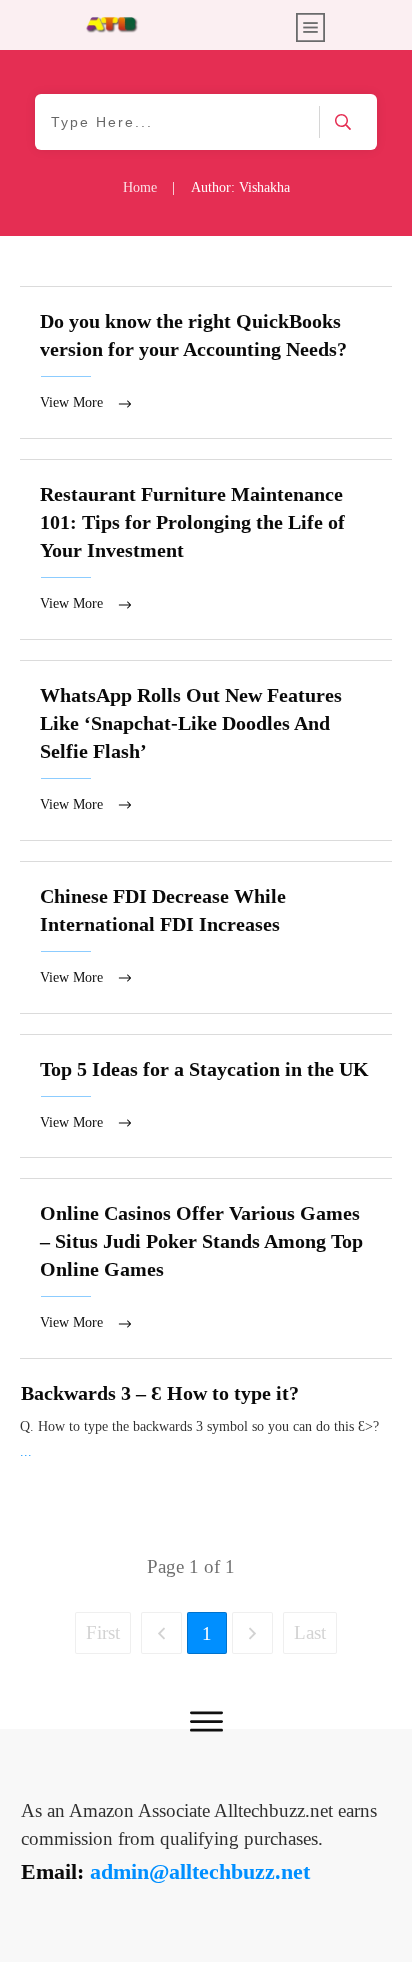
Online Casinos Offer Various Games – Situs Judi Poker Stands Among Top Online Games (206, 1268)
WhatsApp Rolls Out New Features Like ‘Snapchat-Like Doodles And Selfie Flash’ (206, 750)
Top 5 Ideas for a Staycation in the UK (206, 1096)
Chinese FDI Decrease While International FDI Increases (206, 937)
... (26, 1451)
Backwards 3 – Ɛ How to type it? (160, 1393)
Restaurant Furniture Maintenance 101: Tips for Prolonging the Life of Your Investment (206, 549)
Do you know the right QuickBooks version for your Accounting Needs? (206, 362)
